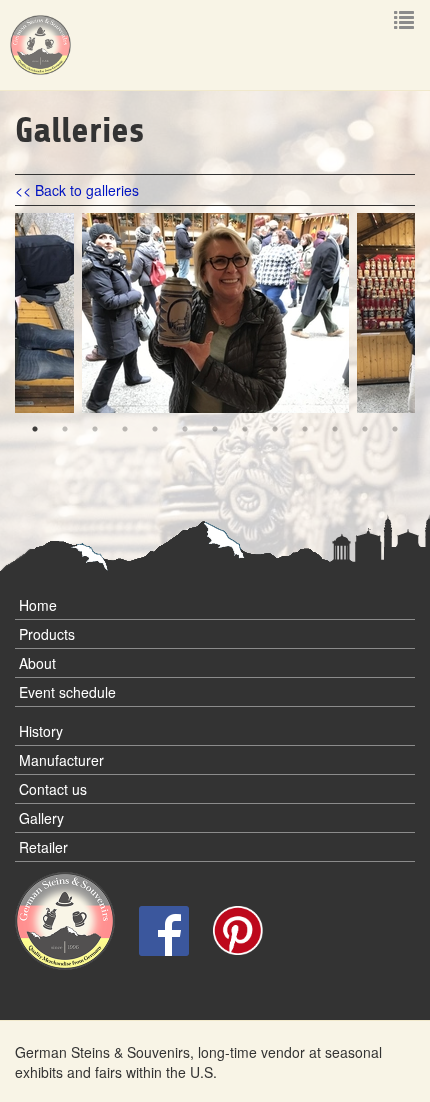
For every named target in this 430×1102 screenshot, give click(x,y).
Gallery (41, 818)
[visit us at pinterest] (238, 928)
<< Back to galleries (77, 190)
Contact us (53, 789)
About (37, 663)
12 (365, 429)
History (41, 731)
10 (305, 429)
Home (38, 605)
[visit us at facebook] (166, 928)
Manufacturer (61, 760)
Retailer (43, 847)
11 (335, 429)
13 (395, 429)
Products (47, 634)
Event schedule (67, 692)
